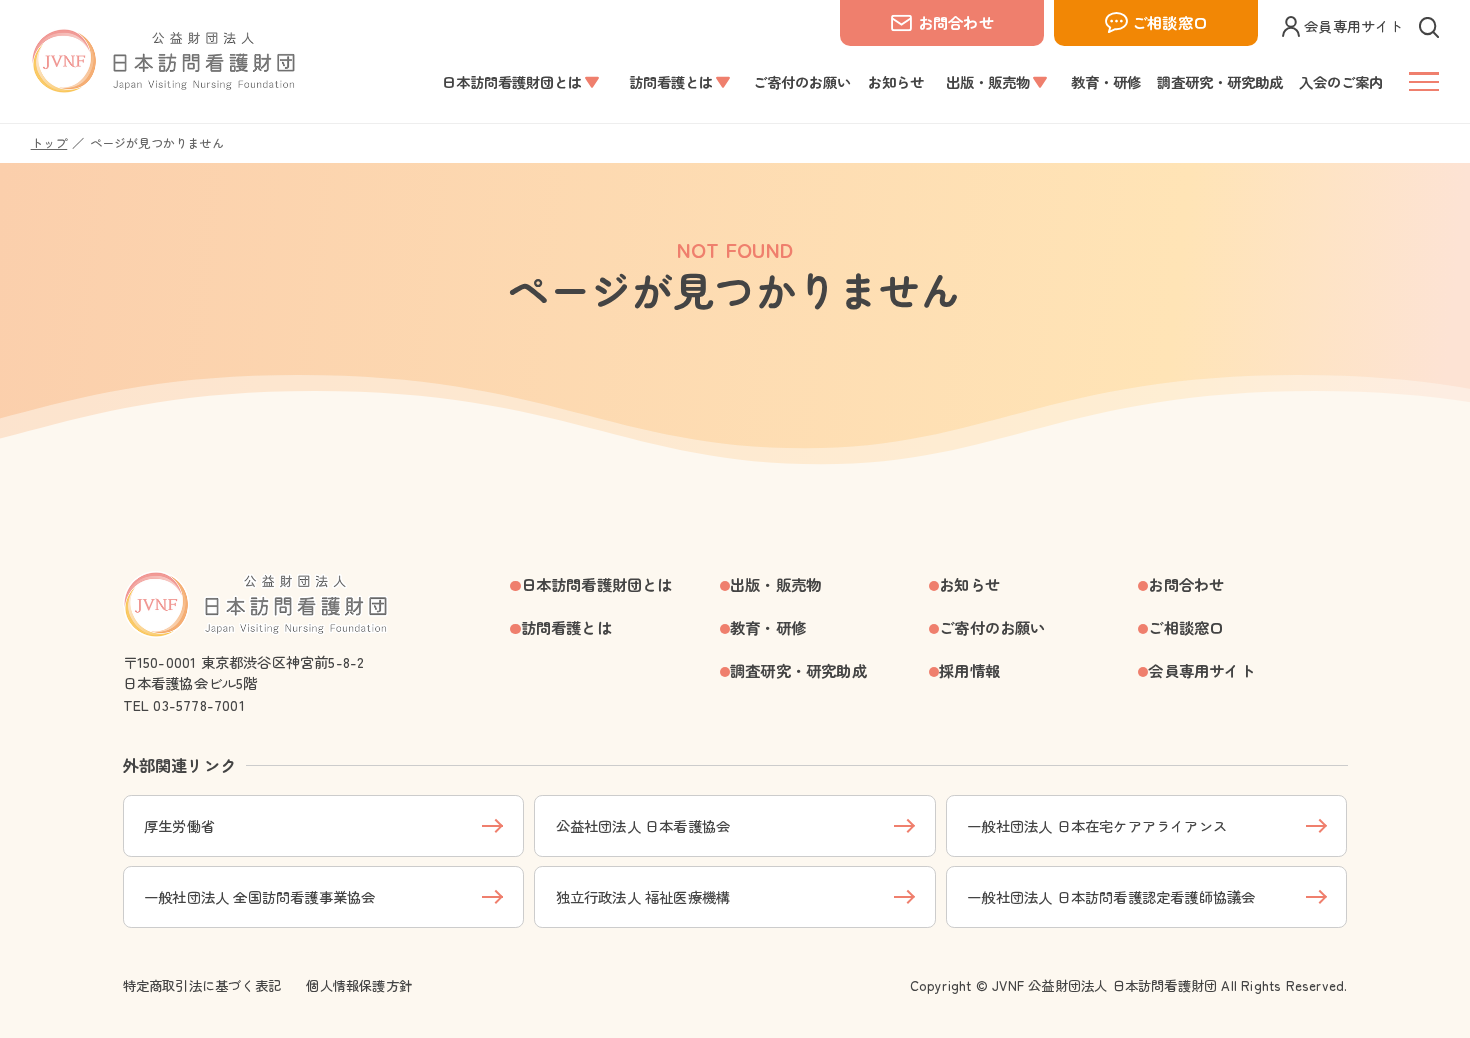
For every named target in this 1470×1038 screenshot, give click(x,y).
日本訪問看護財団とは (597, 584)
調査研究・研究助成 (798, 670)
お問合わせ (956, 22)
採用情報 (969, 670)
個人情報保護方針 (359, 985)
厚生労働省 (179, 825)
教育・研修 (768, 627)
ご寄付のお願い (992, 627)
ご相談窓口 (1170, 22)
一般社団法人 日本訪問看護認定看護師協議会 (1111, 896)
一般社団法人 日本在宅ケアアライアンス (1097, 825)
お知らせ (969, 584)
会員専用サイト (1353, 25)
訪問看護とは (566, 627)
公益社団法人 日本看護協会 (643, 825)
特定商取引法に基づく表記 (202, 985)
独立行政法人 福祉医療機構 (643, 896)
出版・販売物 (775, 584)
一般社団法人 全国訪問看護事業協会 (259, 896)
